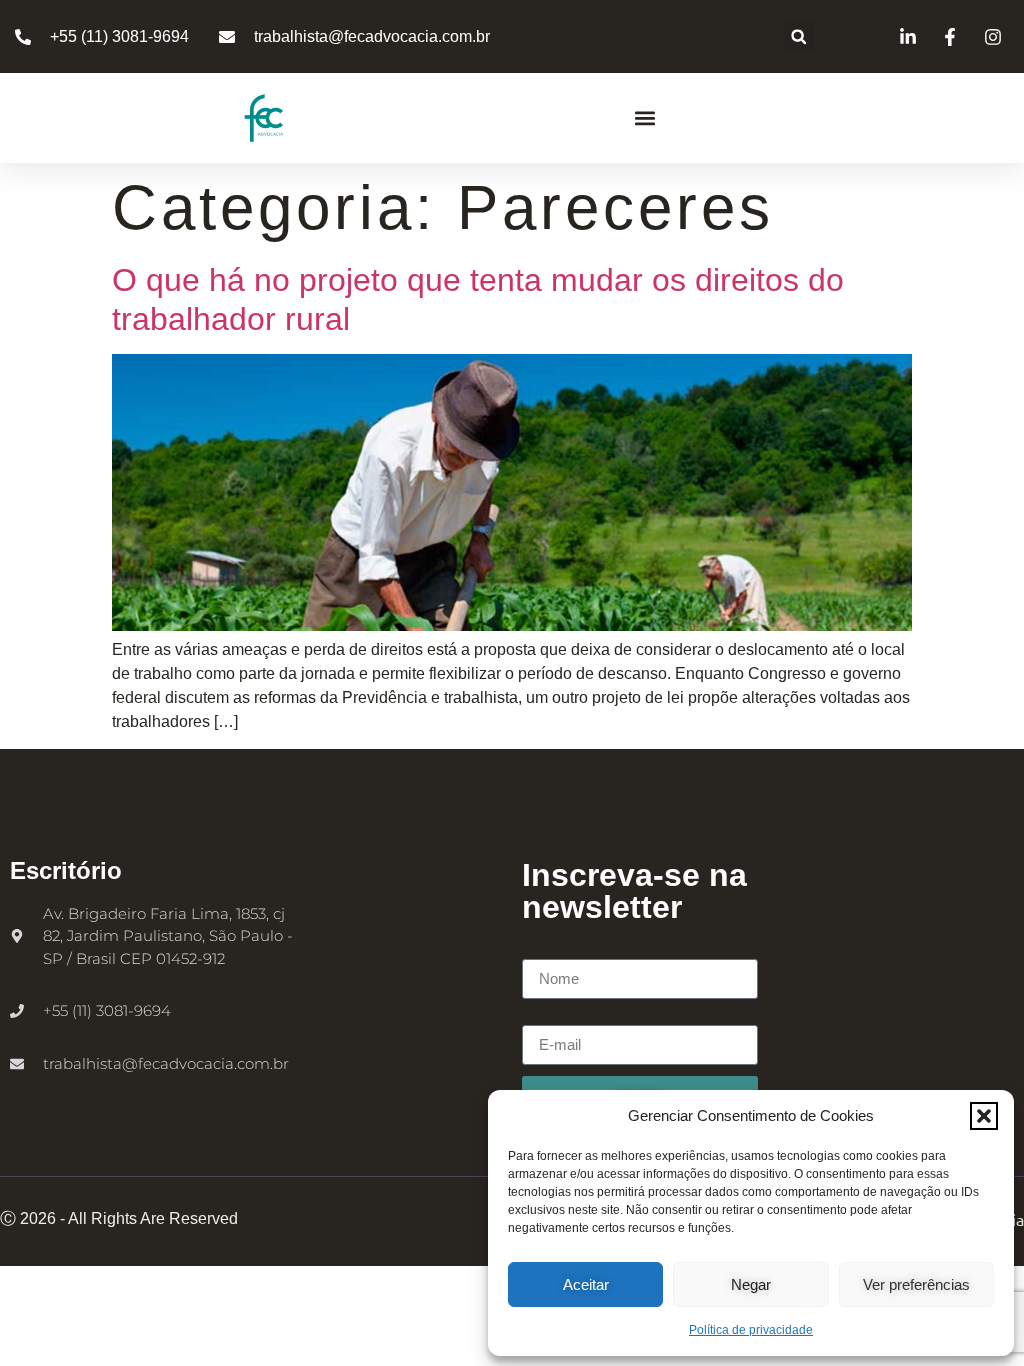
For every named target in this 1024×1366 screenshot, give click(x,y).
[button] (984, 1116)
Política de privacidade (751, 1330)
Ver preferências (916, 1284)
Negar (751, 1284)
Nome (543, 951)
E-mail (545, 1017)
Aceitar (586, 1284)
